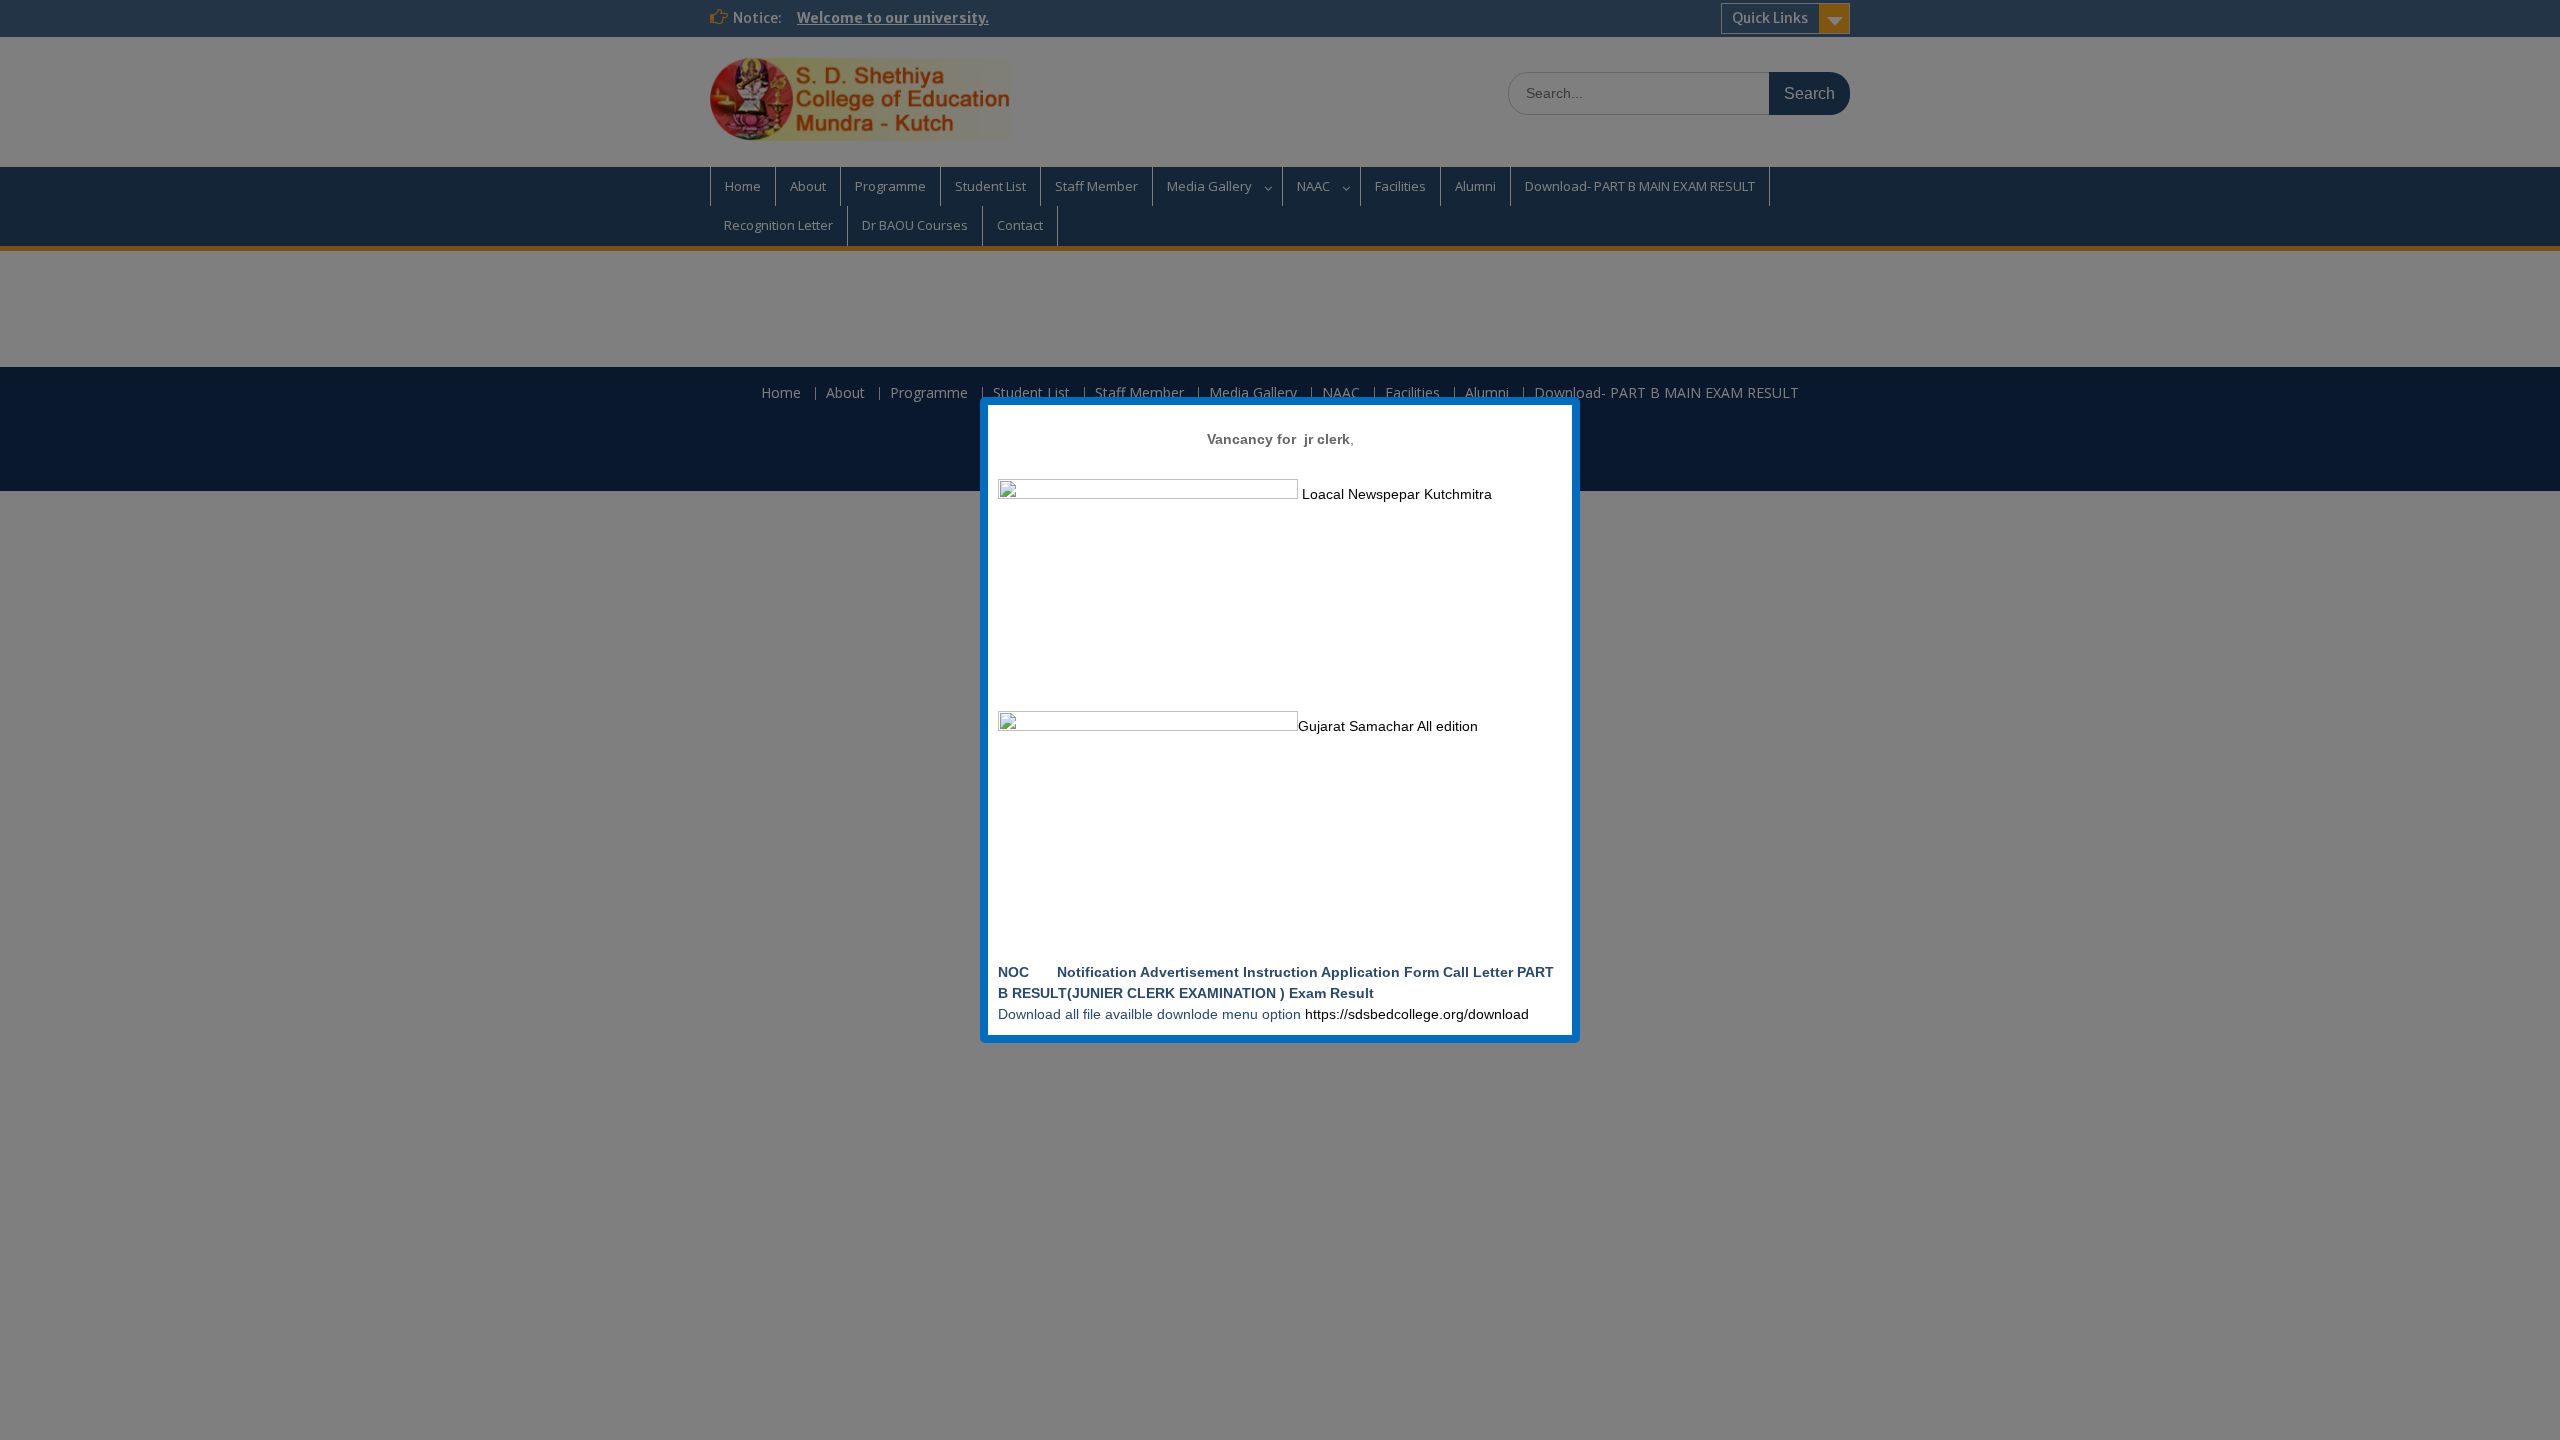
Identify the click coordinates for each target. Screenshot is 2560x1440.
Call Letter (1480, 972)
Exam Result (1333, 993)
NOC (1025, 972)
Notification (1098, 972)
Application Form (1382, 972)
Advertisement (1191, 972)
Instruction (1280, 972)
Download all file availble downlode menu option (1151, 1014)
